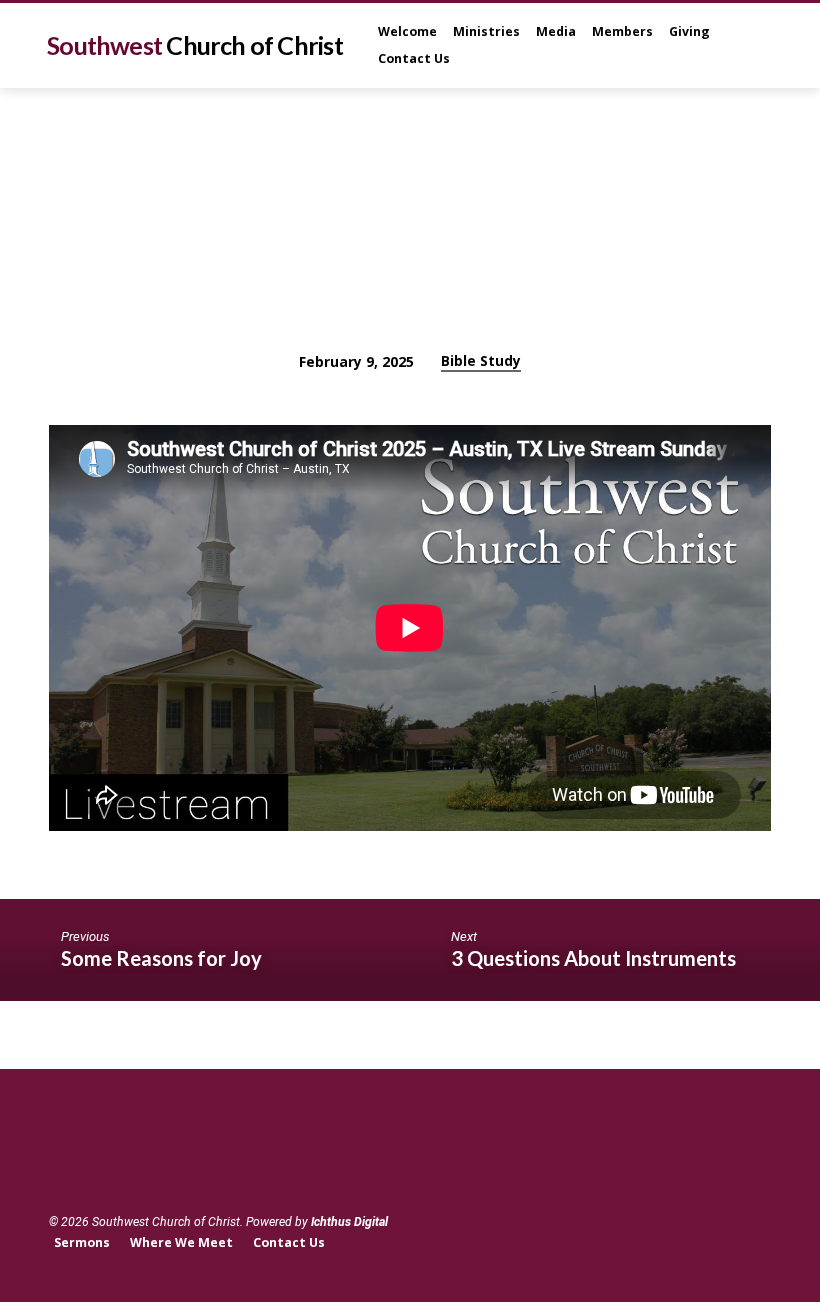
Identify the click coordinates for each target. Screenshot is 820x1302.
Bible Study (481, 360)
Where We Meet (181, 1242)
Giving (689, 31)
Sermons (82, 1242)
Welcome (407, 31)
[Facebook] (59, 1168)
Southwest (195, 45)
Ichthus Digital (349, 1222)
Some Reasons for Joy (161, 958)
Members (622, 31)
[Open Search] (763, 46)
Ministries (486, 31)
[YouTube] (85, 1168)
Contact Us (414, 58)
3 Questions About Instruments (593, 958)
